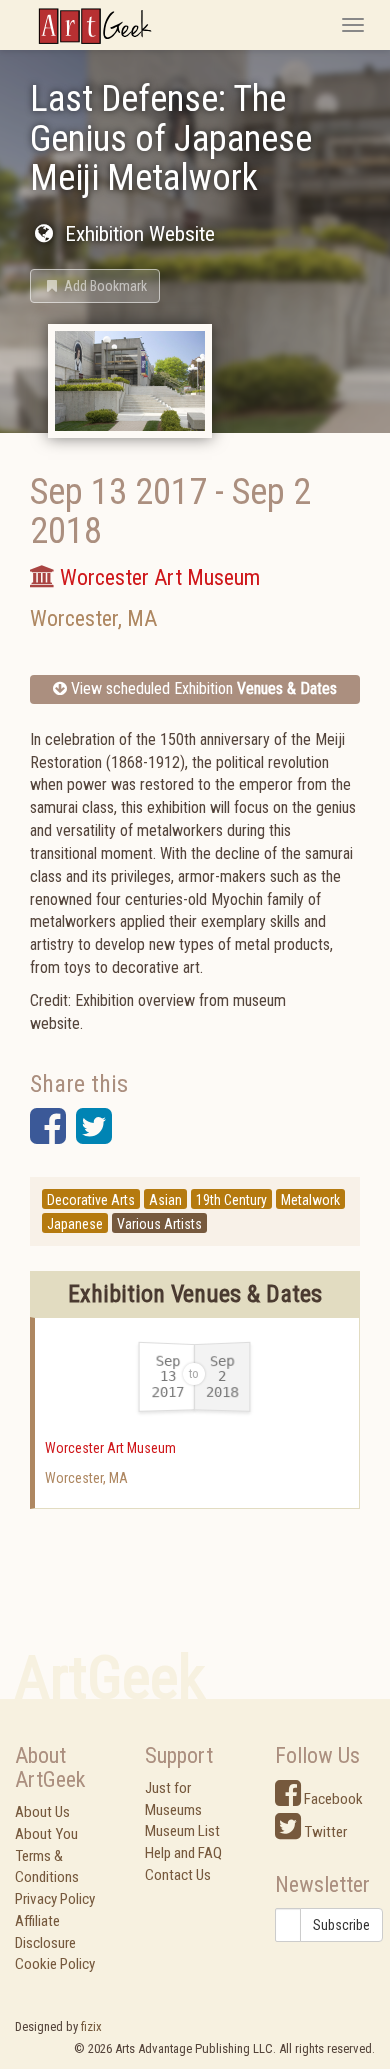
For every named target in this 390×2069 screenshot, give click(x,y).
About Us (42, 1812)
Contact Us (178, 1875)
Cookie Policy (55, 1964)
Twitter (324, 1832)
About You (46, 1834)
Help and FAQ (183, 1853)
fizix (91, 2026)
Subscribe (341, 1925)
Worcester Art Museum (110, 1448)
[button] (95, 286)
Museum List (182, 1831)
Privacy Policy (55, 1899)
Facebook (332, 1799)
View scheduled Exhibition (202, 688)
